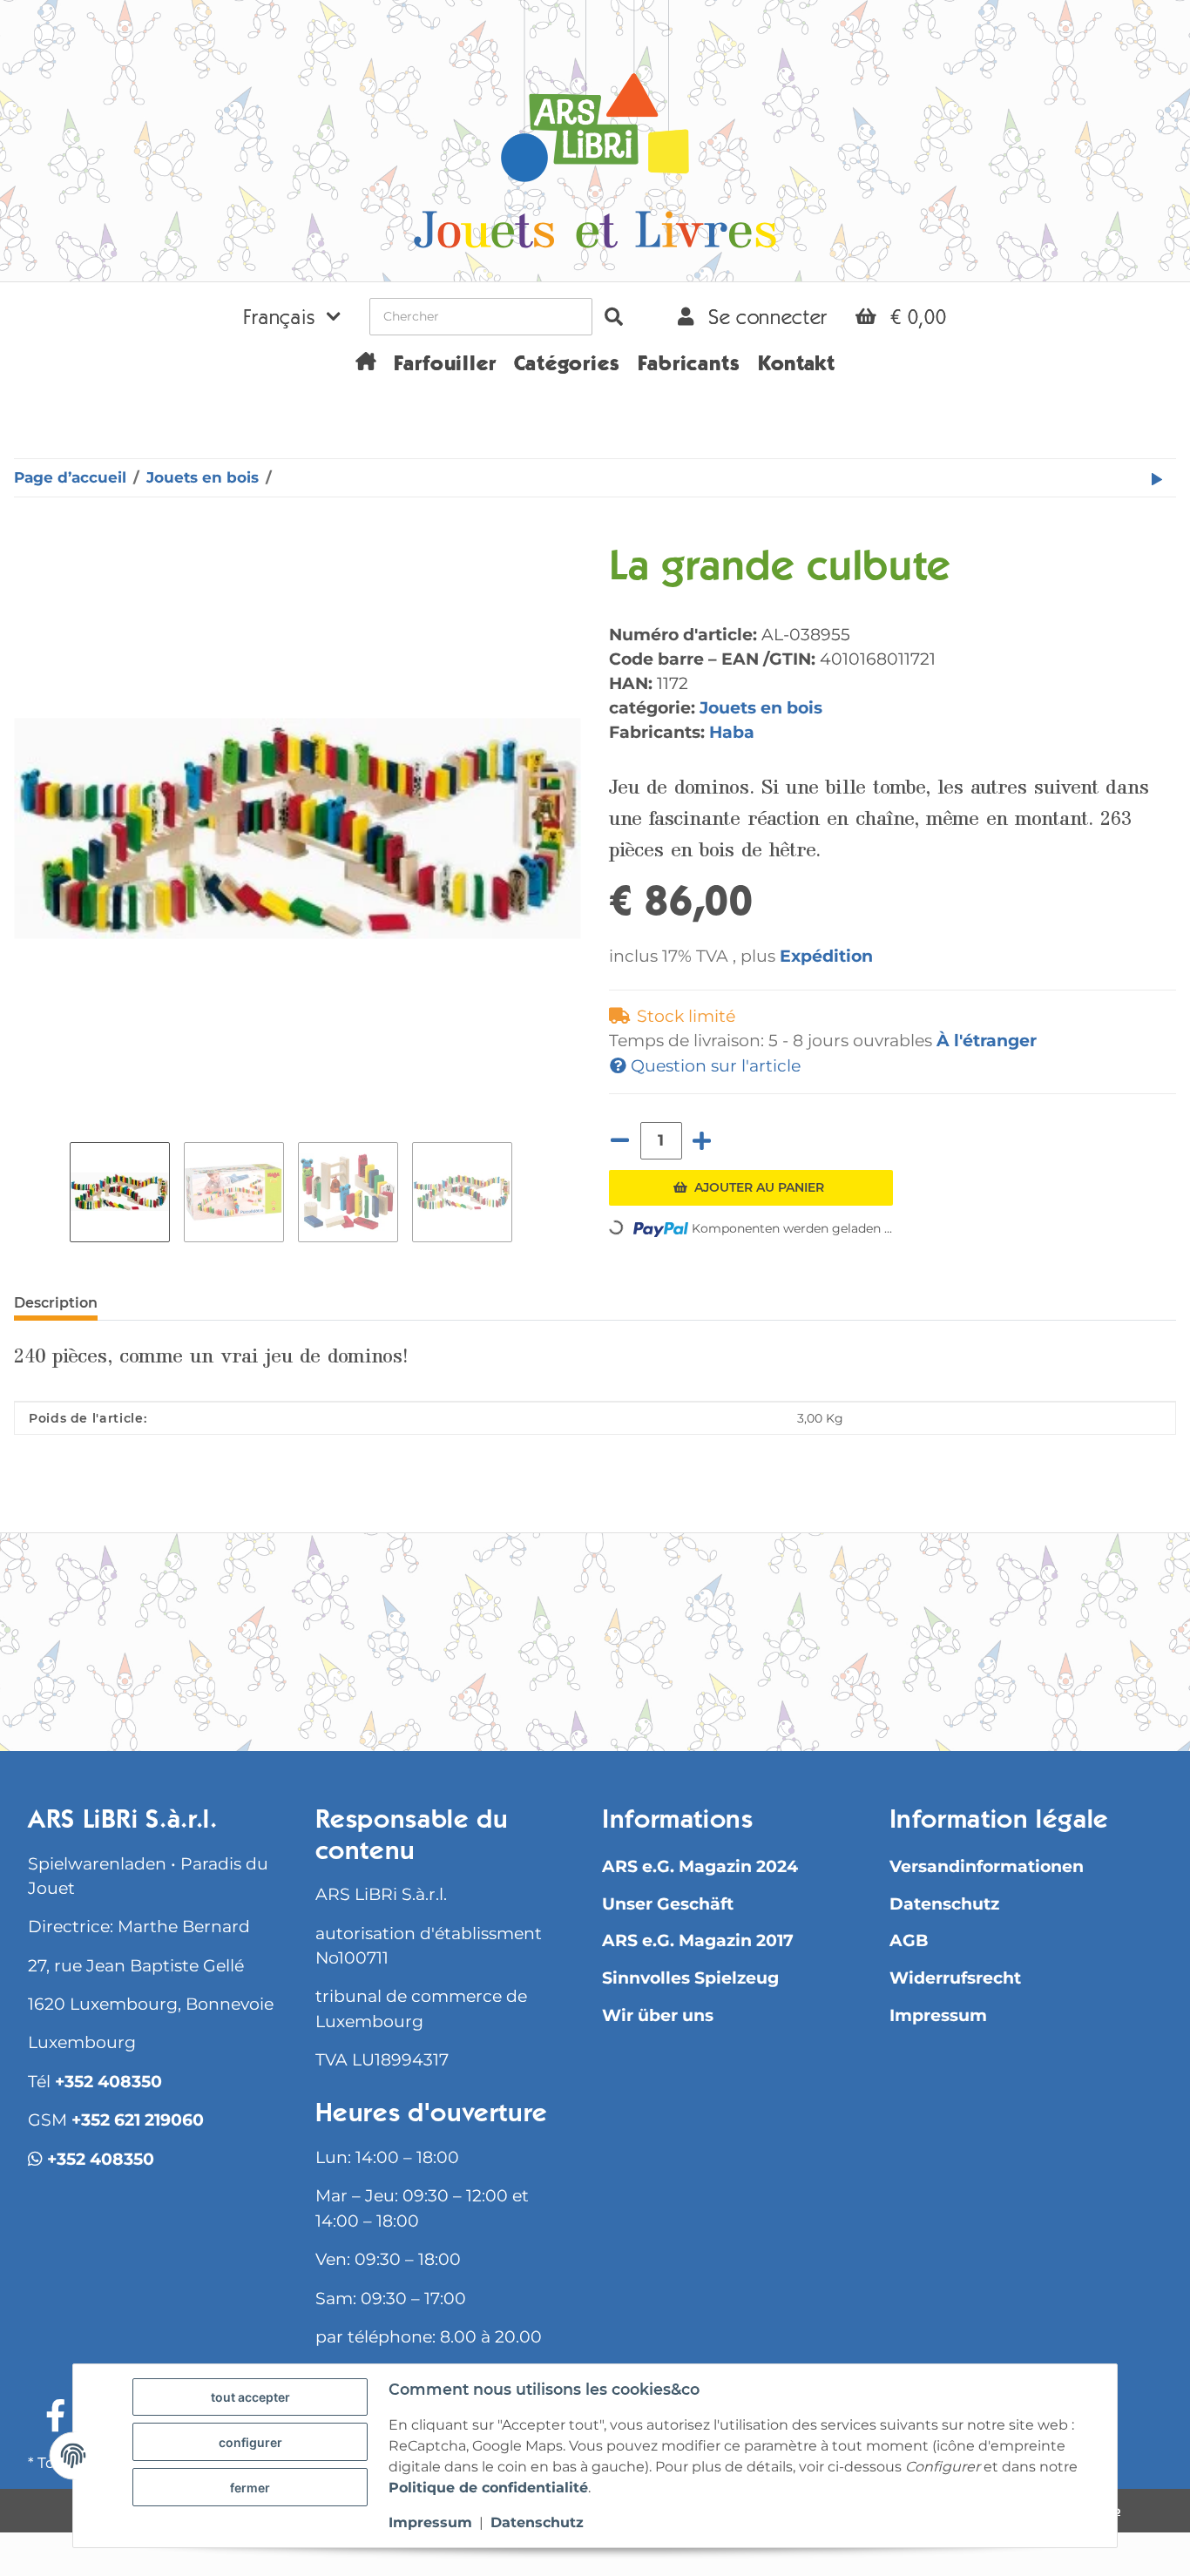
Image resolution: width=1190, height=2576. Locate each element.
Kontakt (797, 366)
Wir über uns (658, 2015)
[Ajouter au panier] (28, 536)
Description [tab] (56, 1303)
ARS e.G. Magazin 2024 (700, 1866)
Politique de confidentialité (488, 2488)
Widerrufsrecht (955, 1978)
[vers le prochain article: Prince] (1157, 478)
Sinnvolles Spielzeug (690, 1978)
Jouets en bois (761, 707)
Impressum (938, 2015)
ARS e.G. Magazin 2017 (698, 1940)
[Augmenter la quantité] (702, 1141)
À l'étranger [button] (987, 1040)
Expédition (826, 956)
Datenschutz (944, 1904)
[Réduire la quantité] (620, 1141)
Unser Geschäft (668, 1904)
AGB (909, 1940)
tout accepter (250, 2397)
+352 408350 (108, 2082)
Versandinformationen (987, 1866)
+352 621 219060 (138, 2120)
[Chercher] (614, 317)
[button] (292, 316)
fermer (250, 2488)
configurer (250, 2442)
